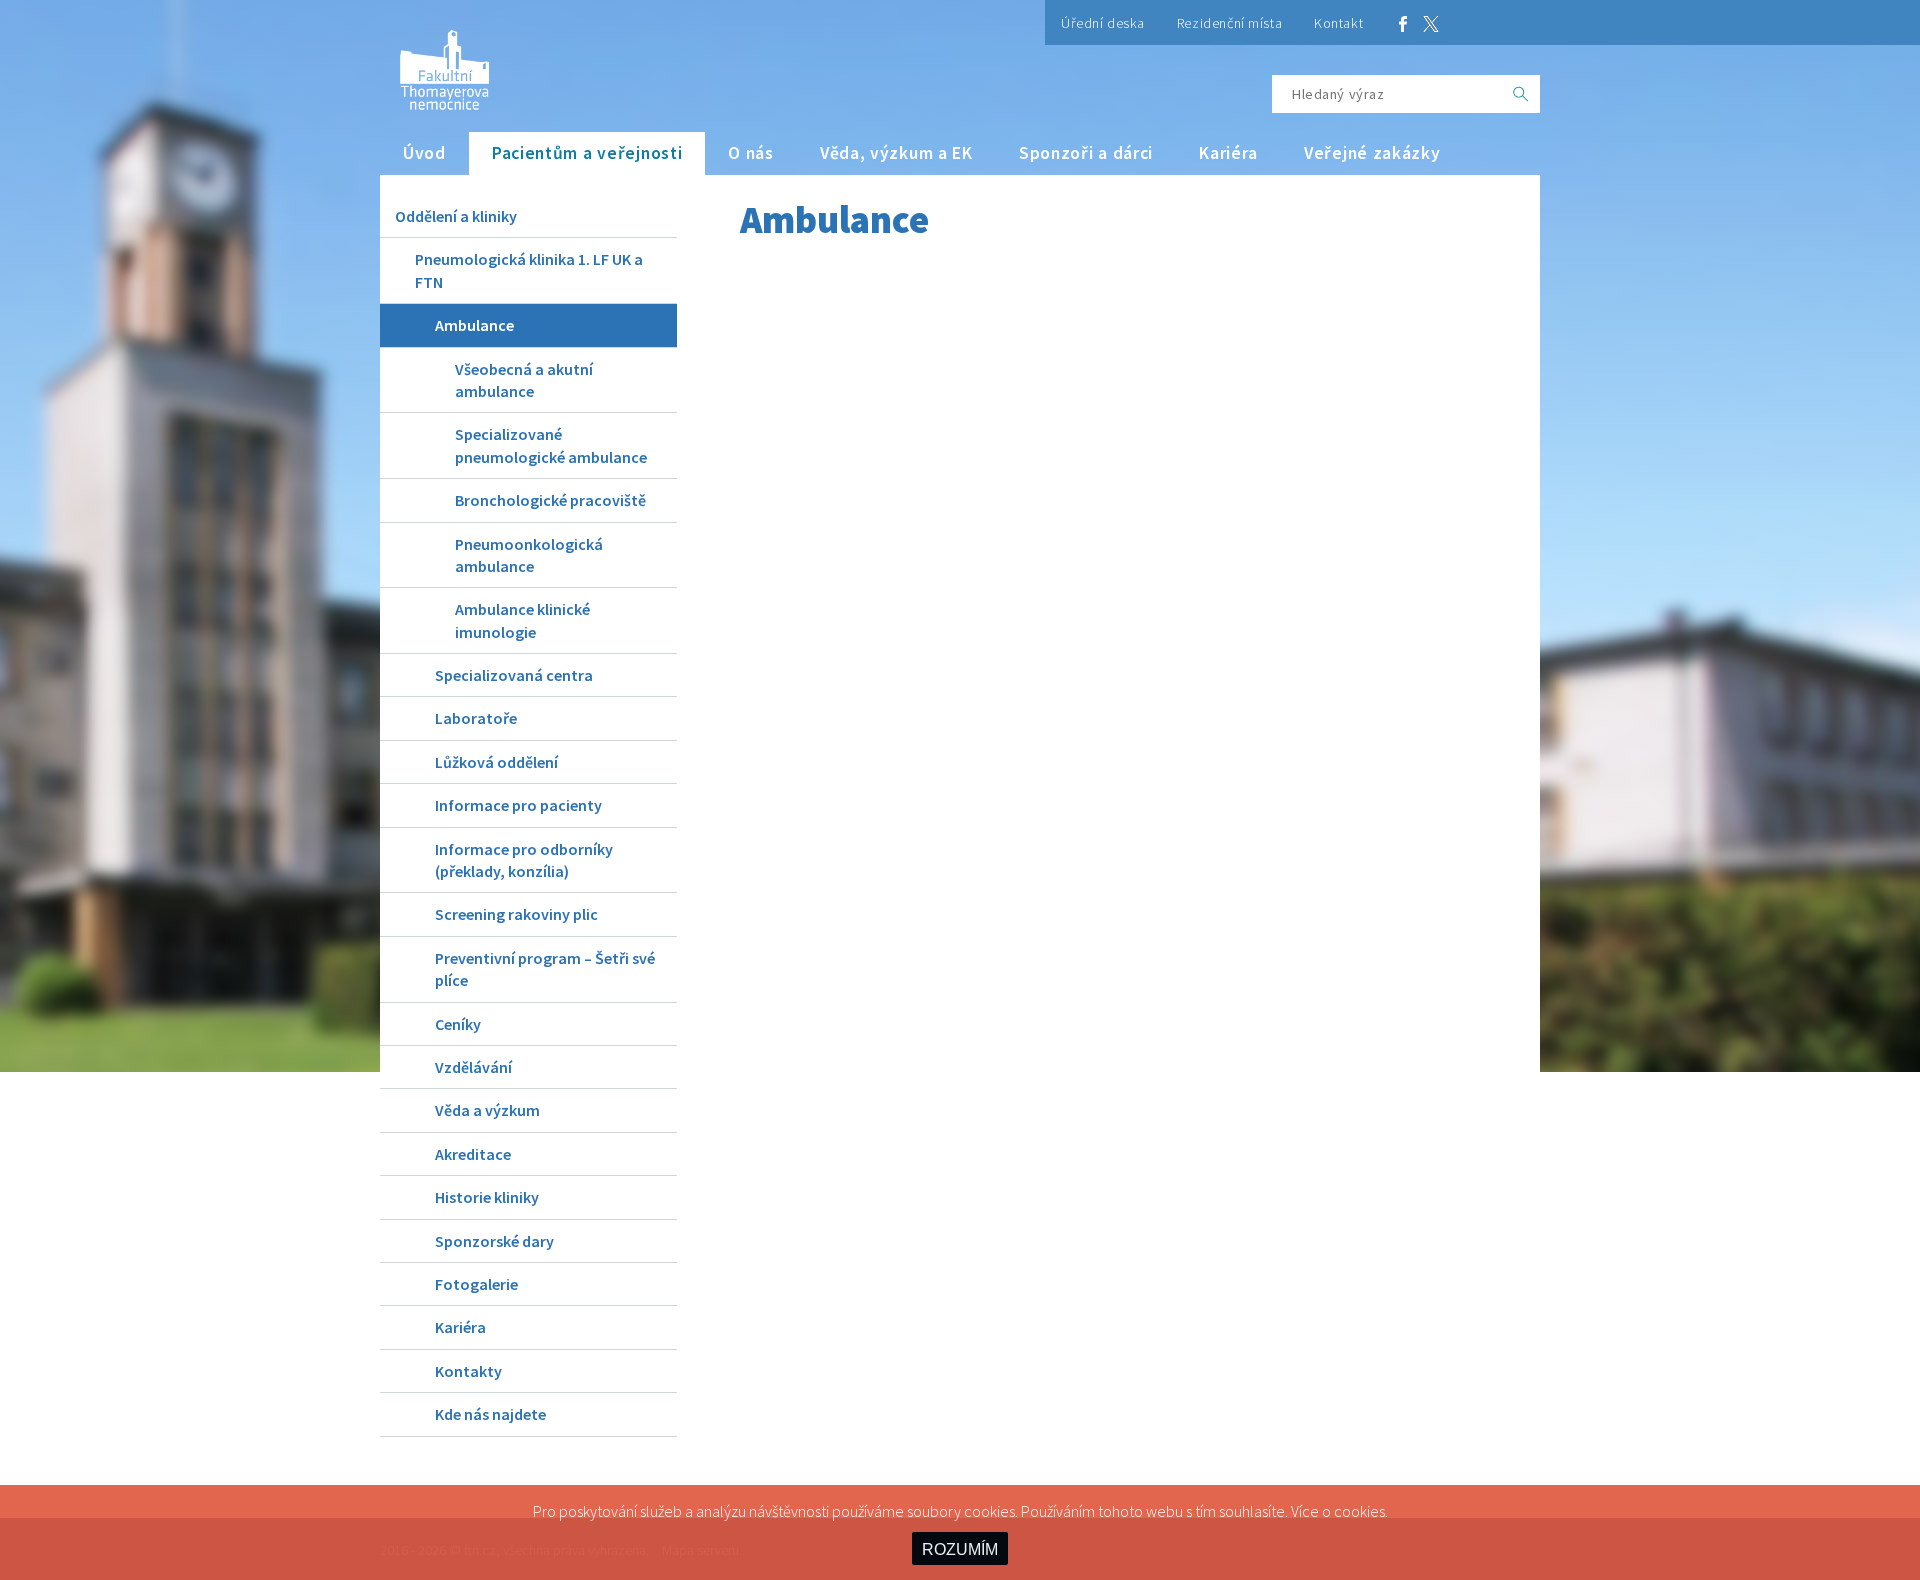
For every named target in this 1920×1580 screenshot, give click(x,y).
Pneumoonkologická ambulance (529, 555)
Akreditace (473, 1154)
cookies (1359, 1511)
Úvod (424, 153)
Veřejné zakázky (1372, 153)
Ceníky (458, 1024)
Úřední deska (1103, 23)
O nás (751, 153)
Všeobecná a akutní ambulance (524, 380)
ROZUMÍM (960, 1549)
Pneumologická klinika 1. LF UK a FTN (529, 270)
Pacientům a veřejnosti (587, 153)
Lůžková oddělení (496, 762)
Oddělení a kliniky (456, 216)
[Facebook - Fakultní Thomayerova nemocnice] (1403, 22)
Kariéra (1228, 153)
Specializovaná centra (514, 675)
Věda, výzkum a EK (896, 153)
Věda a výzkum (487, 1110)
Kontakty (468, 1371)
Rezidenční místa (1229, 23)
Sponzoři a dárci (1086, 153)
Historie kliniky (487, 1197)
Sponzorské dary (494, 1241)
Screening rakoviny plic (516, 914)
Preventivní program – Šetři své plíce (545, 969)
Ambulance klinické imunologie (522, 620)
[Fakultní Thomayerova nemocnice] (434, 62)
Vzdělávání (473, 1067)
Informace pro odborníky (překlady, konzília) (524, 860)
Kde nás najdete (490, 1414)
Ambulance (474, 325)
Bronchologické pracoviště (550, 500)
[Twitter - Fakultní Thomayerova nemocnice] (1431, 22)
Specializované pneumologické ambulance (551, 445)
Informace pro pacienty (518, 805)
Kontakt (1338, 23)
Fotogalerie (476, 1284)
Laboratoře (476, 718)
